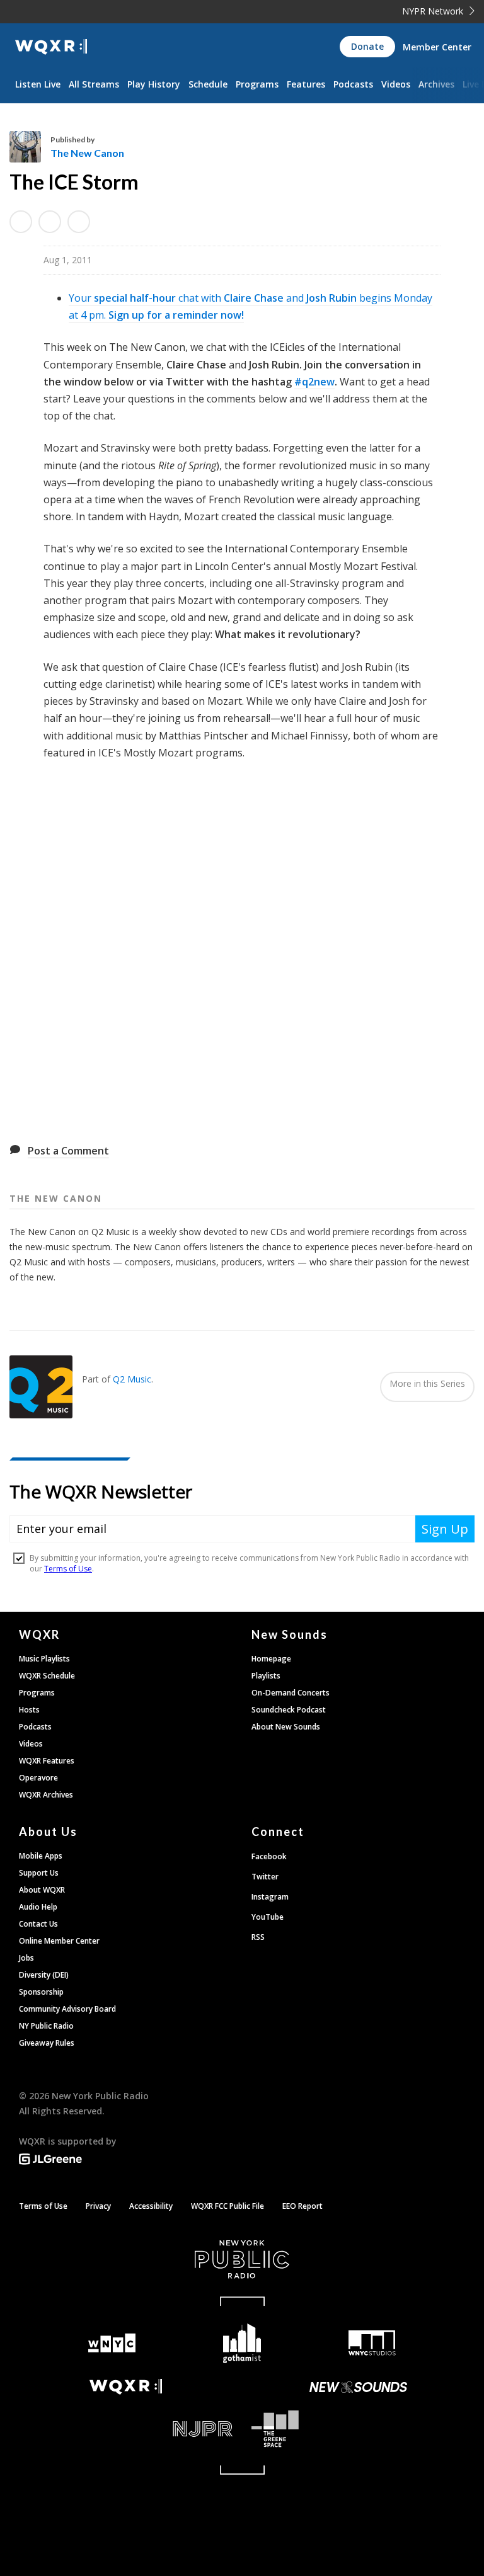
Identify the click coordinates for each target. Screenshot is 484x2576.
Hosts (29, 1710)
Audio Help (38, 1907)
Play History (154, 84)
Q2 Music (132, 1379)
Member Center (437, 47)
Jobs (26, 1958)
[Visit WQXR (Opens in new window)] (126, 2387)
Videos (396, 84)
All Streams (94, 84)
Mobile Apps (41, 1856)
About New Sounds (286, 1727)
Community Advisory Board (67, 2009)
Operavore (38, 1778)
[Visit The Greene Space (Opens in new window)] (358, 2429)
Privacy (98, 2206)
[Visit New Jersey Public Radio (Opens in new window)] (126, 2429)
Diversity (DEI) (44, 1975)
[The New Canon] (30, 147)
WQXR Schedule (47, 1676)
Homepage (271, 1659)
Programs (257, 84)
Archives (436, 84)
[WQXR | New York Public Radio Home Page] (51, 47)
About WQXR (42, 1890)
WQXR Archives (46, 1795)
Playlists (266, 1676)
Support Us (39, 1873)
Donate (367, 46)
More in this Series (427, 1383)
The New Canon (87, 153)
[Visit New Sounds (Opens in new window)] (358, 2387)
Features (306, 84)
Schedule (208, 84)
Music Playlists (44, 1659)
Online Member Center (59, 1941)
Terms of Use (43, 2206)
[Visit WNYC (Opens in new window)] (112, 2343)
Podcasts (353, 84)
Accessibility (151, 2206)
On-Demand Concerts (291, 1693)
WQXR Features (47, 1761)
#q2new (314, 382)
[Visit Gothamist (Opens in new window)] (242, 2343)
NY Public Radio (46, 2026)
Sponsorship (41, 1992)
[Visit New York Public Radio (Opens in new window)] (242, 2259)
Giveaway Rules (47, 2043)
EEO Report (302, 2206)
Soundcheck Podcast (289, 1710)
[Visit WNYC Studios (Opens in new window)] (372, 2343)
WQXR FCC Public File (228, 2206)
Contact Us (38, 1924)
